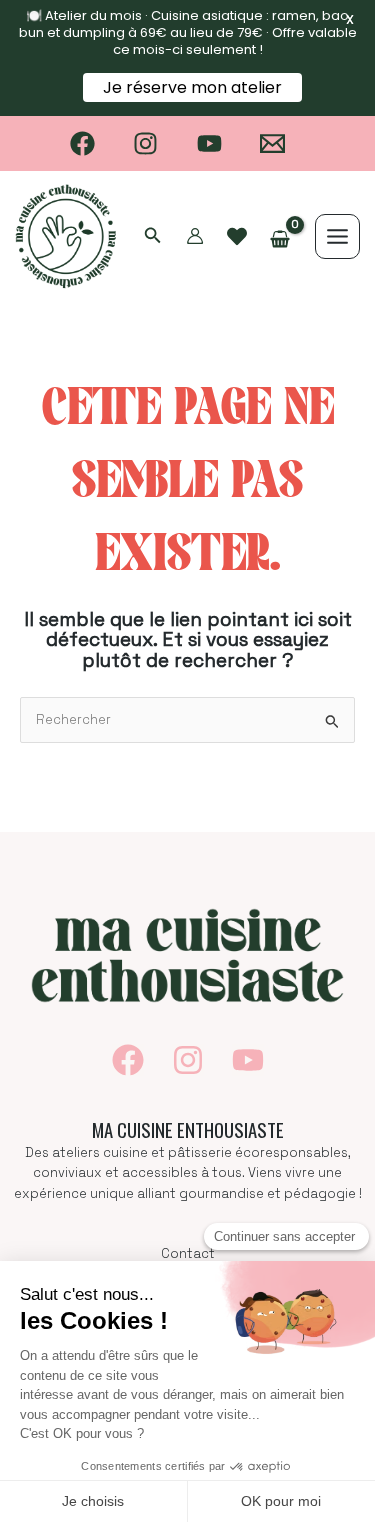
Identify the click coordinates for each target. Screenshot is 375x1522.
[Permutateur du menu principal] (337, 236)
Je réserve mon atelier (192, 87)
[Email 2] (273, 143)
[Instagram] (145, 143)
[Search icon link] (153, 237)
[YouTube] (209, 143)
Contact (188, 1253)
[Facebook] (82, 143)
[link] (237, 237)
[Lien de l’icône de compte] (195, 236)
